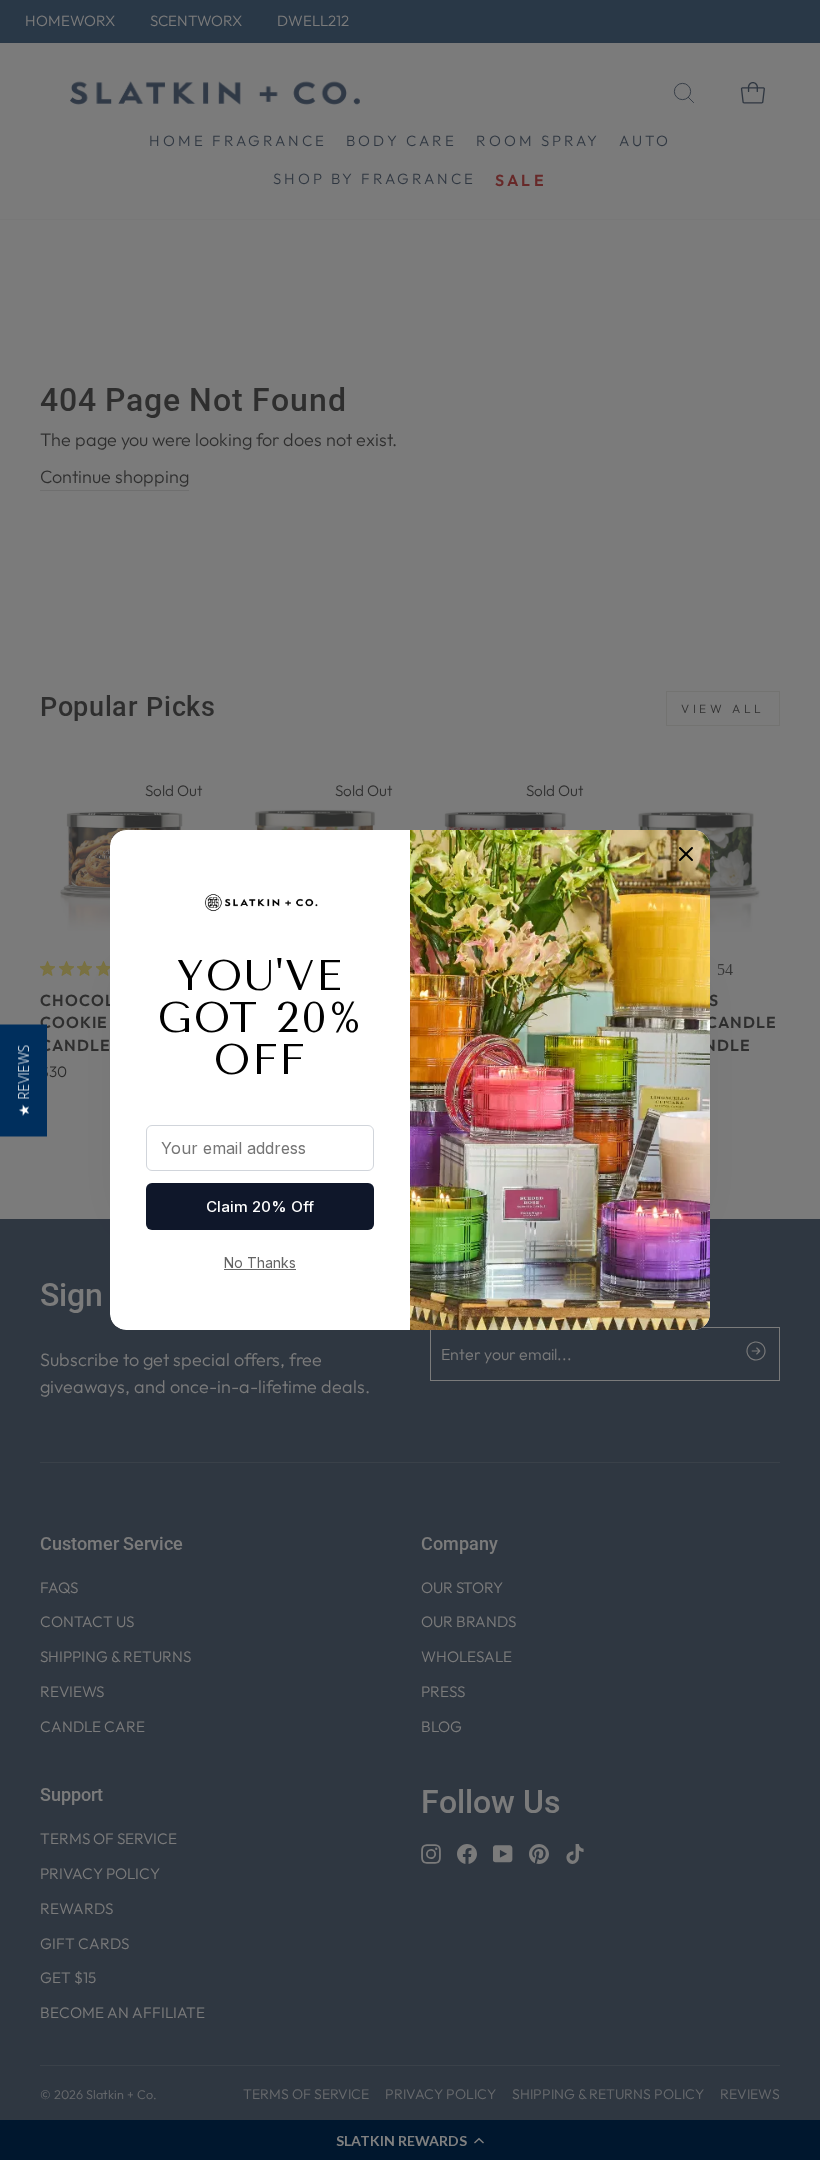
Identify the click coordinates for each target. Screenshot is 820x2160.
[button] (23, 1080)
